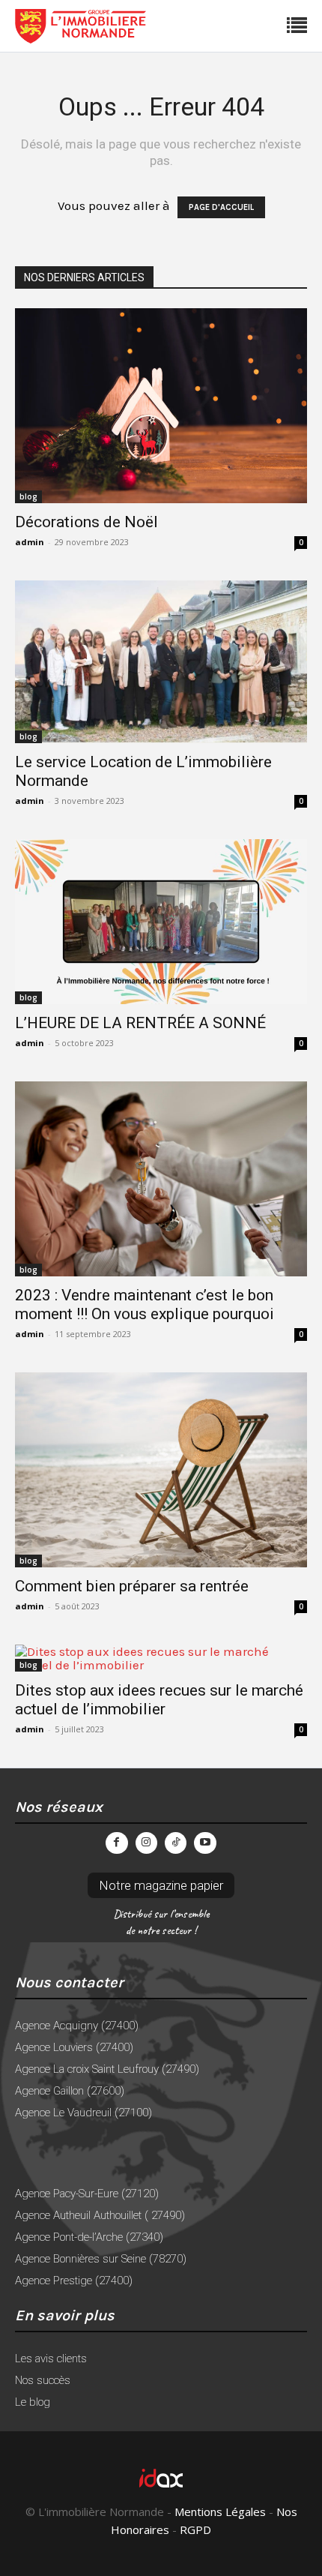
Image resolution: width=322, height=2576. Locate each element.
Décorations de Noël (86, 522)
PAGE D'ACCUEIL (221, 207)
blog (28, 496)
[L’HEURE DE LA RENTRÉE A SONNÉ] (161, 921)
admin (30, 542)
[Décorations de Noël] (161, 406)
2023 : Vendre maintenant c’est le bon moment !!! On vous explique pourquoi (145, 1304)
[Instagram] (146, 1843)
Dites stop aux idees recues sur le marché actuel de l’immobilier (159, 1700)
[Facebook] (116, 1843)
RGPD (195, 2530)
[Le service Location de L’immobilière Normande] (161, 662)
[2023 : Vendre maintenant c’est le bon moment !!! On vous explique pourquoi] (161, 1179)
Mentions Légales (220, 2512)
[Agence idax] (161, 2478)
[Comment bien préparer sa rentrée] (161, 1470)
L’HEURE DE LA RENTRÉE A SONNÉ (140, 1023)
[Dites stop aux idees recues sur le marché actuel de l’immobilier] (161, 1658)
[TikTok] (176, 1843)
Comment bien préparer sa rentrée (132, 1586)
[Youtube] (205, 1843)
